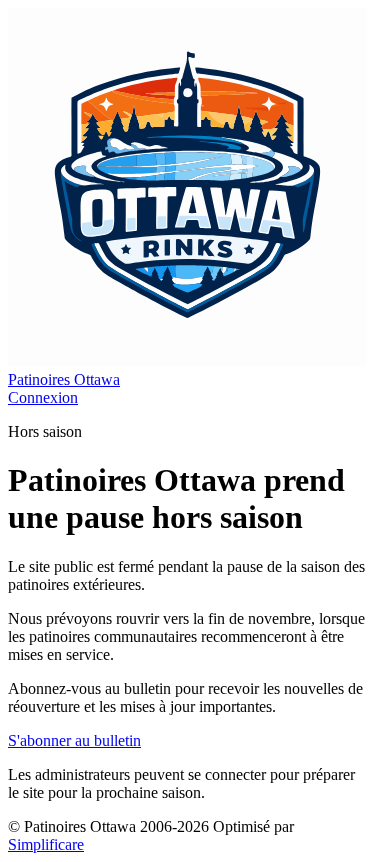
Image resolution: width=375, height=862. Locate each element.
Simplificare (46, 844)
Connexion (43, 397)
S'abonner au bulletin (74, 740)
